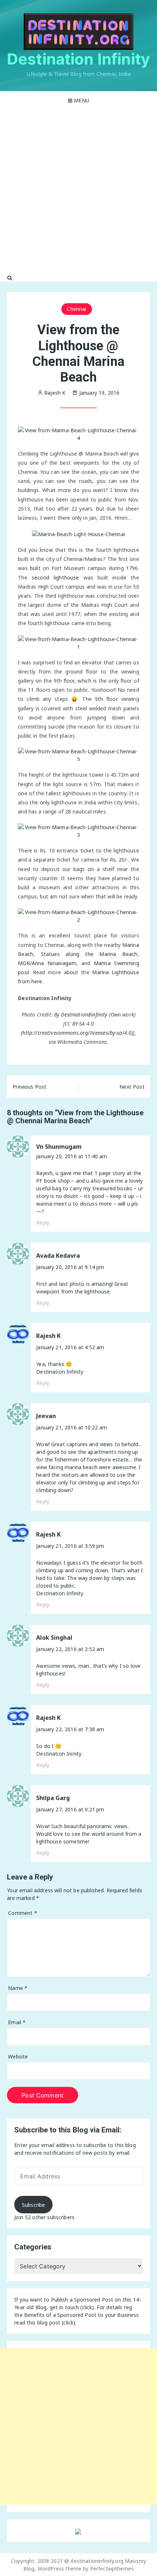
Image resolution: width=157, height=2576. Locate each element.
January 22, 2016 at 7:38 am (70, 1729)
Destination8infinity (84, 1014)
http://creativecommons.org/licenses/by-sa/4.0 (77, 1033)
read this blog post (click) (45, 2323)
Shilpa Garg (53, 1798)
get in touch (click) (72, 2307)
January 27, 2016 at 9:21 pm (70, 1809)
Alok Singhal (54, 1638)
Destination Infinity (78, 59)
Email (17, 2022)
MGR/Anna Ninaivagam (47, 963)
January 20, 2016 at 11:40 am (72, 1156)
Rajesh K (48, 1336)
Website (18, 2056)
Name (18, 1988)
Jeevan (46, 1416)
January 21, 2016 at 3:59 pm (70, 1546)
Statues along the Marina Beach (89, 954)
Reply (43, 1223)
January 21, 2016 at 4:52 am (70, 1347)
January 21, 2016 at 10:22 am (72, 1427)
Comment (22, 1913)
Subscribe (33, 2205)
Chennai (76, 309)
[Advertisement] (78, 192)
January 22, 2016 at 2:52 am (70, 1649)
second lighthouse (55, 577)
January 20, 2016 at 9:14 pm (70, 1267)
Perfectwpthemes (112, 2569)
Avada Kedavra (58, 1256)
